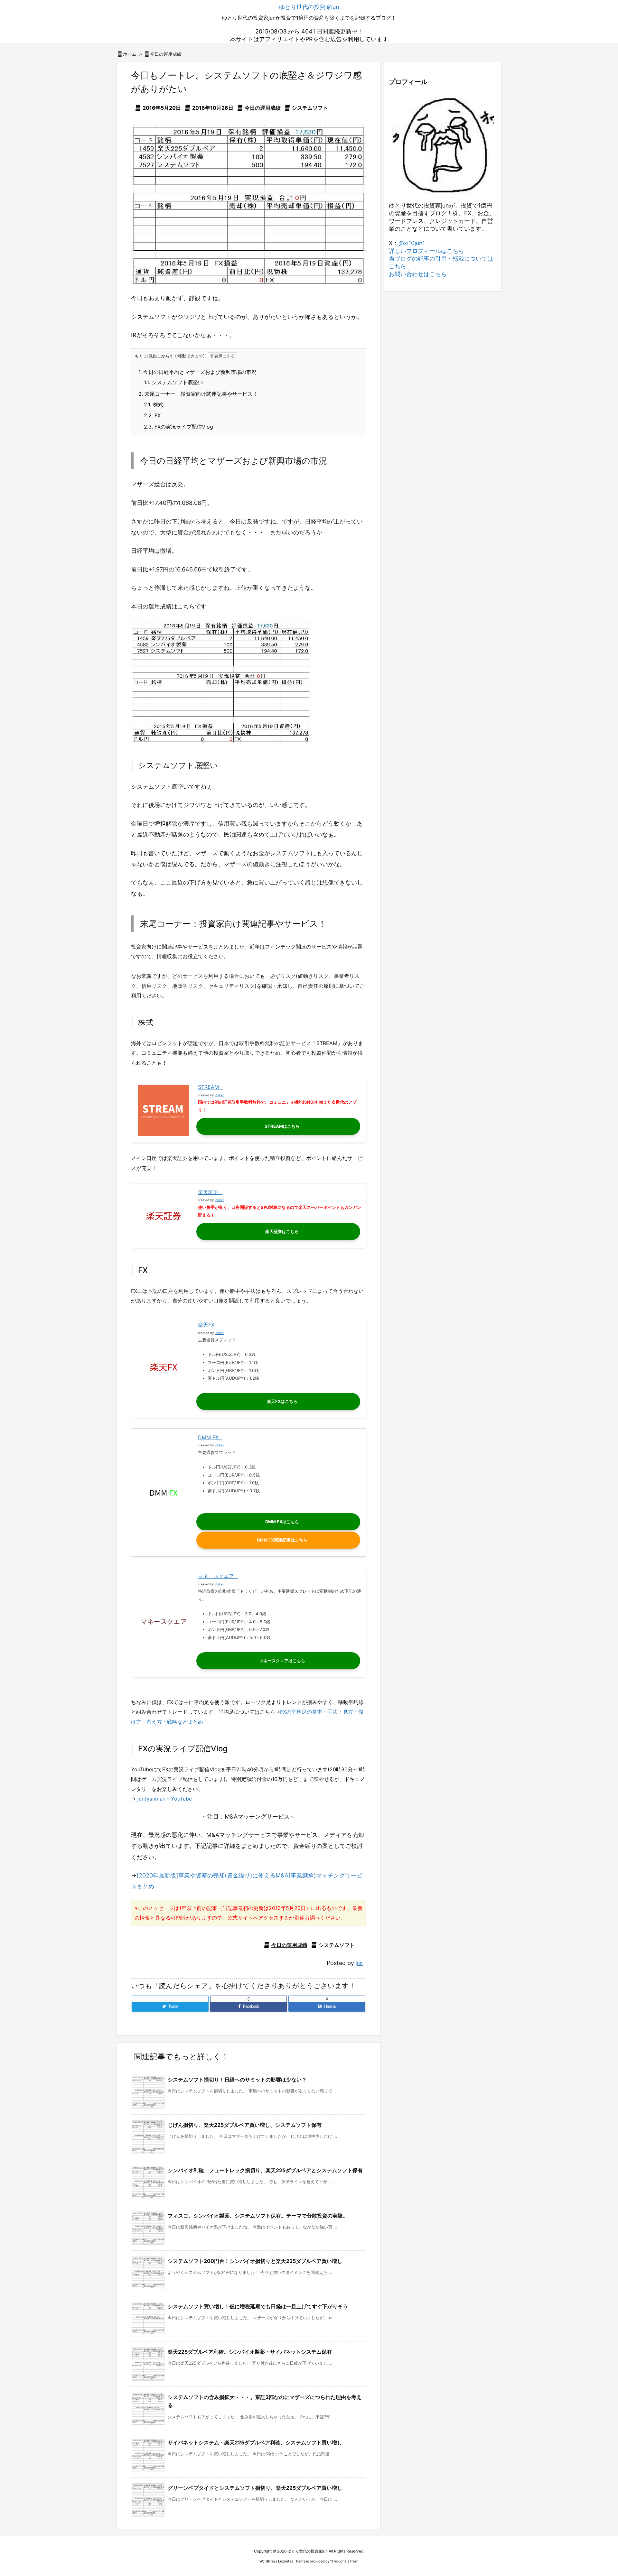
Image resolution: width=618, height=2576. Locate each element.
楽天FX (206, 1325)
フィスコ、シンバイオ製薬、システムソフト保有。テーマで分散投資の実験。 (258, 2216)
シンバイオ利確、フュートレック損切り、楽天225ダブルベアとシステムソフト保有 (265, 2170)
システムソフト (310, 108)
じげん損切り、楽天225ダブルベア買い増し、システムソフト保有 (245, 2125)
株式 (154, 404)
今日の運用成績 (166, 54)
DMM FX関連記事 (274, 1540)
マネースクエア (216, 1576)
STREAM (208, 1087)
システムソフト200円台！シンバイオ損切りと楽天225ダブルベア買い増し (255, 2261)
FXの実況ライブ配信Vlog (178, 427)
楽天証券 (208, 1192)
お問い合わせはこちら (418, 274)
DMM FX (208, 1437)
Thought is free (344, 2561)
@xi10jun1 (412, 243)
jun (359, 1963)
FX (152, 415)
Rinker (219, 1095)
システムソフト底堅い (173, 382)
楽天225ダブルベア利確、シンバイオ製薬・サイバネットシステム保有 (250, 2352)
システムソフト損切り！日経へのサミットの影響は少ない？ (237, 2080)
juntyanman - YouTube (165, 1799)
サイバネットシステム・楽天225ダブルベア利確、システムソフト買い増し (255, 2442)
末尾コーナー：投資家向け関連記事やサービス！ (198, 394)
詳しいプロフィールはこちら (426, 251)
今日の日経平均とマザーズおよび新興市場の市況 (197, 372)
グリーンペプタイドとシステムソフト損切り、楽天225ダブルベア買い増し (255, 2488)
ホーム (130, 54)
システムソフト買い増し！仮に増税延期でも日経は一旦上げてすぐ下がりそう (258, 2306)
